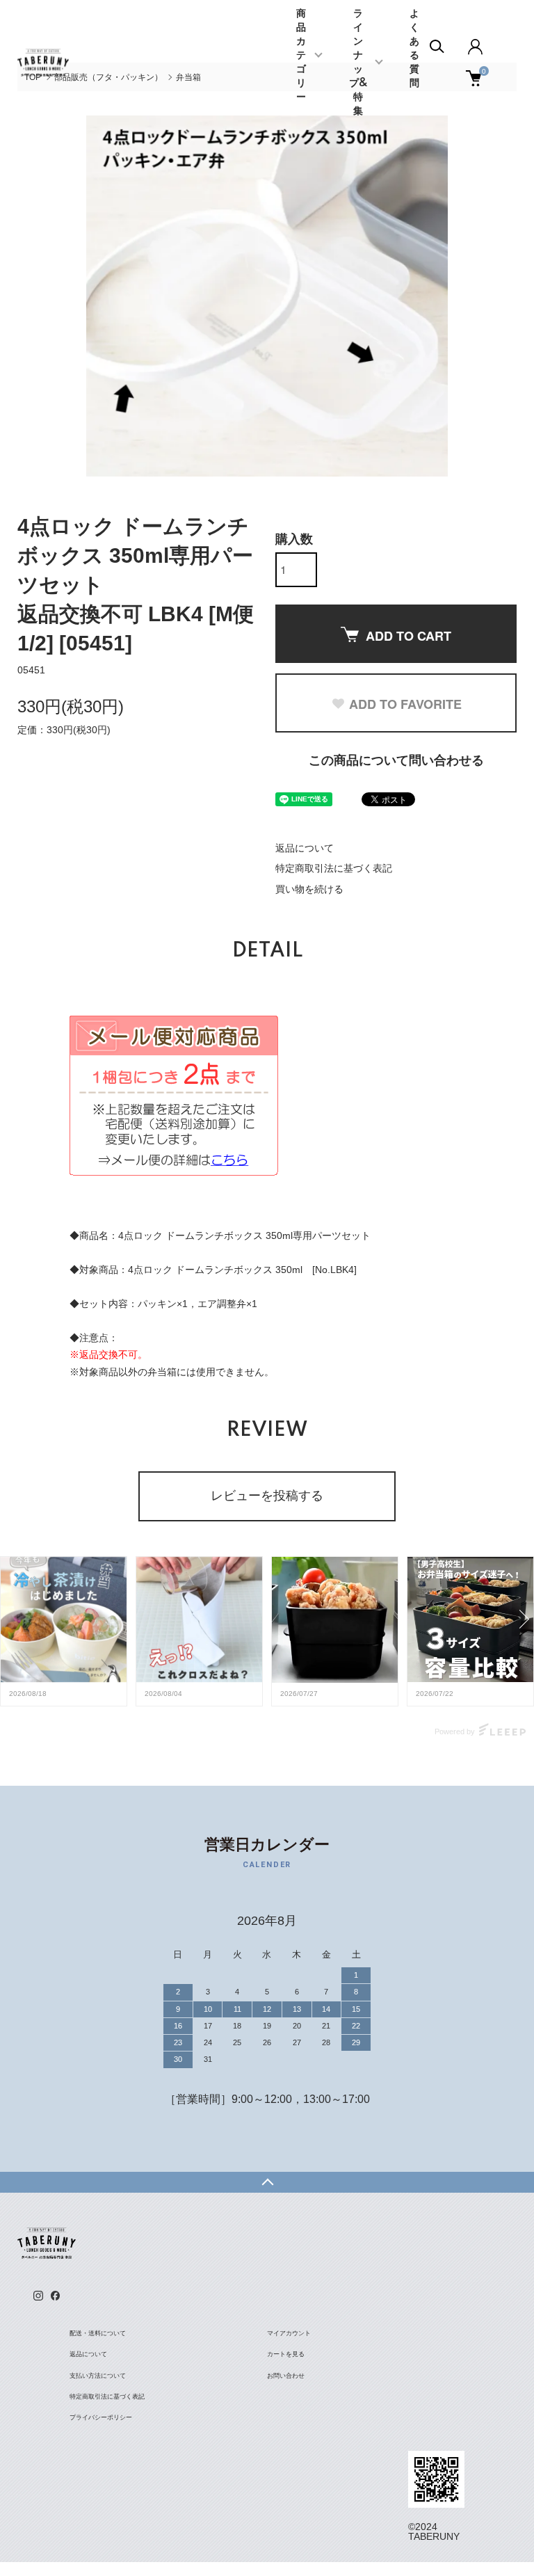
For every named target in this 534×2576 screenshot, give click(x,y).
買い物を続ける (309, 889)
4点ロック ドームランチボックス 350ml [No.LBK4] (242, 1270)
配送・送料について (98, 2333)
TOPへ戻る (267, 2182)
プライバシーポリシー (101, 2417)
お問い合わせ (286, 2376)
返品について (305, 848)
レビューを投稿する (267, 1496)
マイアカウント (289, 2333)
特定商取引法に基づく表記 (334, 868)
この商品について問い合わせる (396, 760)
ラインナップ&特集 (358, 63)
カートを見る (286, 2354)
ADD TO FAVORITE (405, 704)
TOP (33, 77)
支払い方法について (98, 2376)
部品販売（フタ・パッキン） (108, 77)
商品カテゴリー (301, 56)
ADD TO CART (408, 636)
